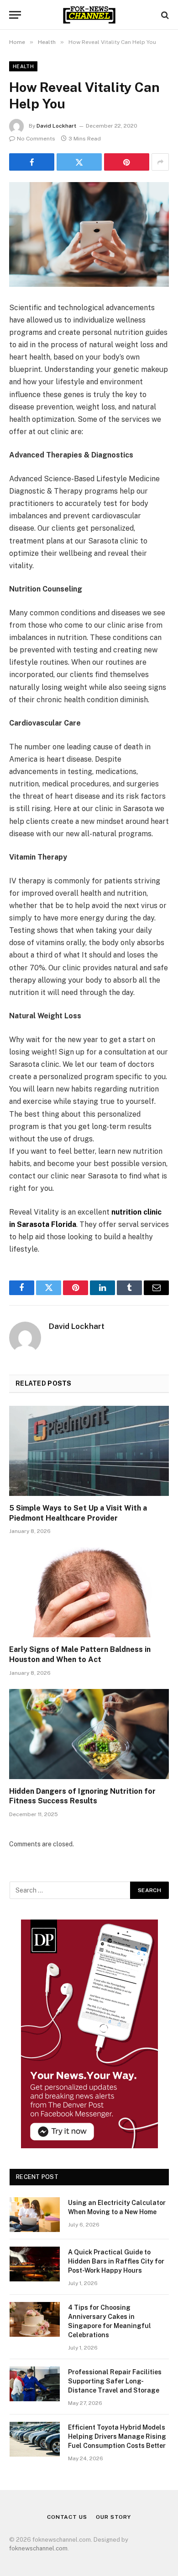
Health (23, 66)
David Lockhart (56, 126)
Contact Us (67, 2517)
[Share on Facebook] (32, 162)
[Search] (164, 15)
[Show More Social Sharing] (160, 162)
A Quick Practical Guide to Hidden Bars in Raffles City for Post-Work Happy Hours (116, 2261)
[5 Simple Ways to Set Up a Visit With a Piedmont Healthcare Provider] (89, 1451)
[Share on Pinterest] (127, 162)
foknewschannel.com (38, 2548)
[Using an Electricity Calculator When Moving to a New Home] (35, 2215)
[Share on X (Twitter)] (79, 162)
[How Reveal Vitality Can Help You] (89, 234)
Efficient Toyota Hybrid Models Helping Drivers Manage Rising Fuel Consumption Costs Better (117, 2436)
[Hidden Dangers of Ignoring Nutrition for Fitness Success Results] (89, 1734)
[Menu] (15, 15)
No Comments (36, 139)
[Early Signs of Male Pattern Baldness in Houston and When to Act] (89, 1592)
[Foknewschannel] (89, 15)
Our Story (113, 2517)
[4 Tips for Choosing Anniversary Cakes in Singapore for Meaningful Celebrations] (35, 2319)
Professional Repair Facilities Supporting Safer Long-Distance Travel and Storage (115, 2381)
